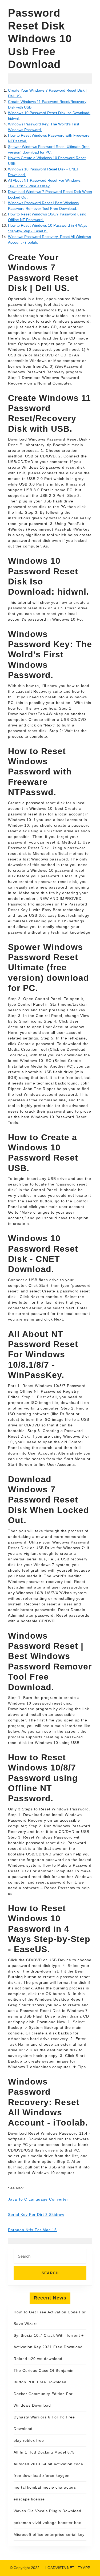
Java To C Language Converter (38, 2199)
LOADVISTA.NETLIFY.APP (68, 2568)
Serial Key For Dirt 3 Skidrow (36, 2215)
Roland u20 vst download (38, 2359)
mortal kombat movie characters (45, 2487)
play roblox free (29, 2440)
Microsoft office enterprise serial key (49, 2534)
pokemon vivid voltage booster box (47, 2523)
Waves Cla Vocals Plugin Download (47, 2511)
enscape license (29, 2499)
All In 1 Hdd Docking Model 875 (44, 2452)
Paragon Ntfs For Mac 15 (32, 2230)
